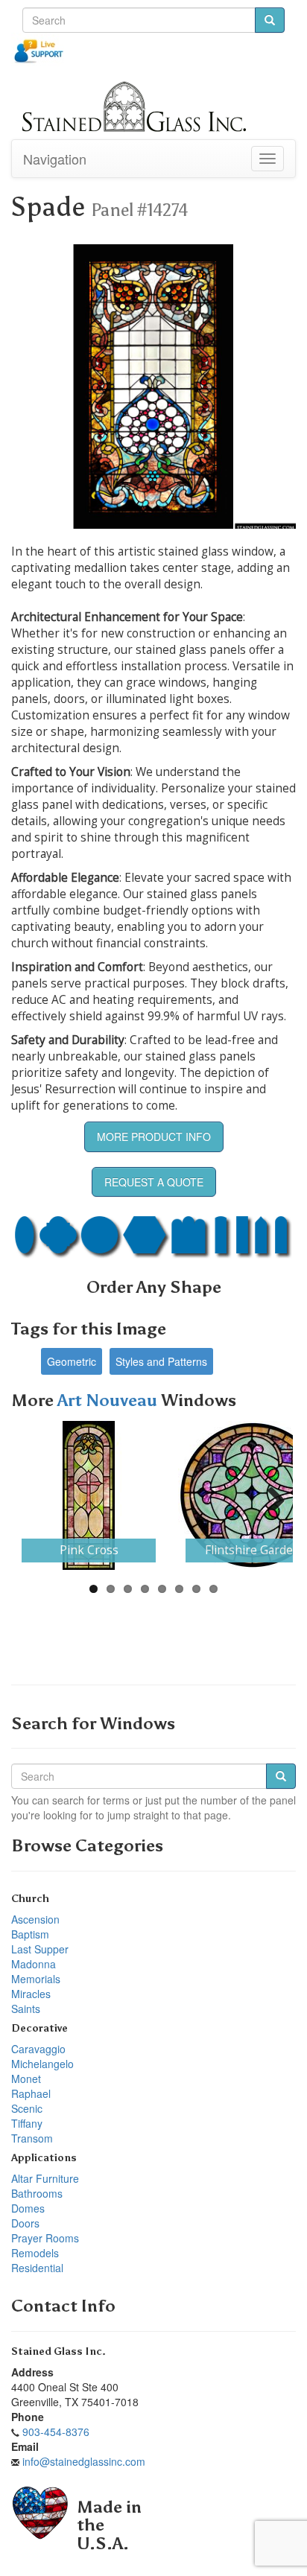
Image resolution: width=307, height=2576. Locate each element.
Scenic (27, 2108)
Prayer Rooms (45, 2238)
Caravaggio (38, 2049)
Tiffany (27, 2123)
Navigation (55, 159)
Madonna (34, 1964)
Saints (26, 2009)
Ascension (35, 1919)
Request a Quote (154, 1182)
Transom (32, 2138)
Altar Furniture (45, 2178)
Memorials (36, 1979)
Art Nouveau (109, 1400)
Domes (28, 2208)
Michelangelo (42, 2064)
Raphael (31, 2093)
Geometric (72, 1361)
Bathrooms (37, 2193)
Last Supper (40, 1949)
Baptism (30, 1934)
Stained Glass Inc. (58, 2351)
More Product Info (154, 1136)
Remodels (35, 2253)
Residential (37, 2268)
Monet (26, 2079)
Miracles (31, 1994)
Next (270, 1495)
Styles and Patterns (161, 1361)
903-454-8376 (56, 2432)
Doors (25, 2223)
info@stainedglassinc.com (84, 2461)
